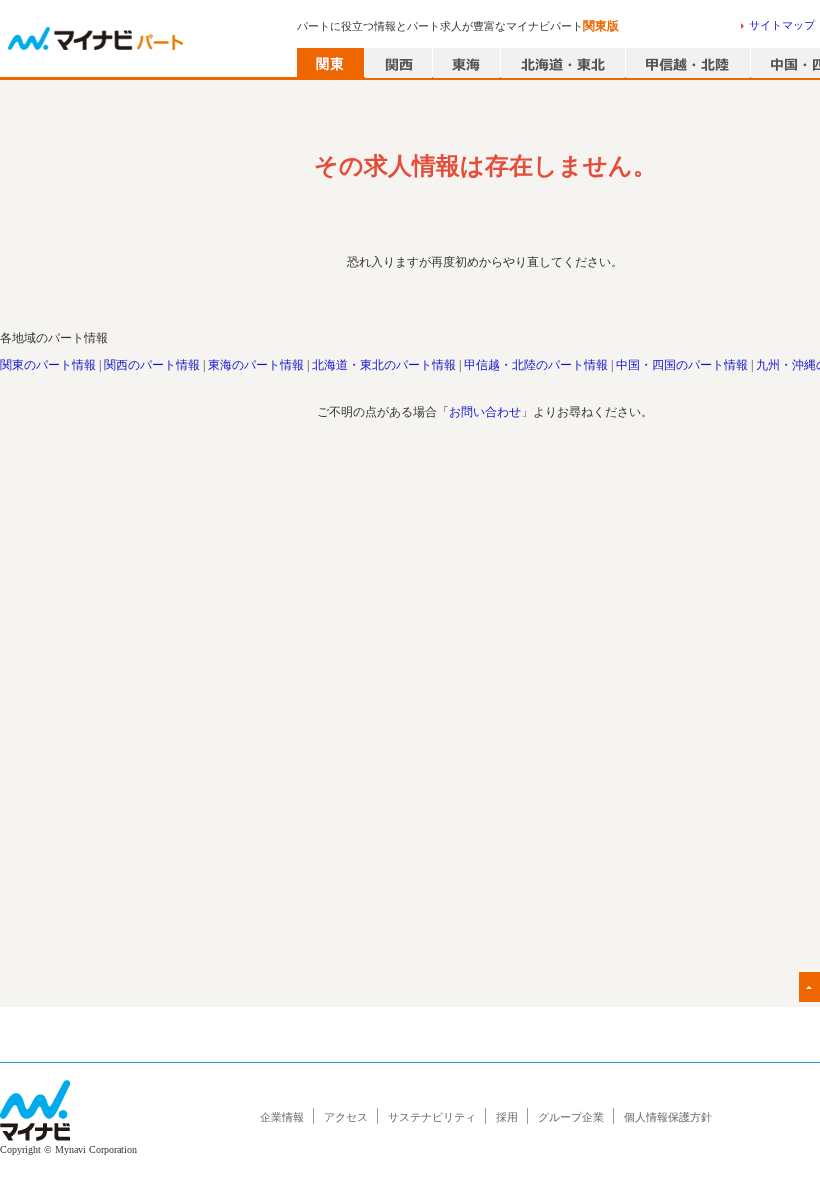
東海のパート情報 (256, 365)
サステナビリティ (432, 1117)
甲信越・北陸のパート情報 (536, 365)
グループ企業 (571, 1117)
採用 (507, 1117)
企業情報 (282, 1117)
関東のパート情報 (48, 365)
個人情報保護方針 (668, 1117)
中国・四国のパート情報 (682, 365)
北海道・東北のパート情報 (384, 365)
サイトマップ (782, 25)
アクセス (346, 1117)
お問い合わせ (485, 412)
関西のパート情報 (152, 365)
